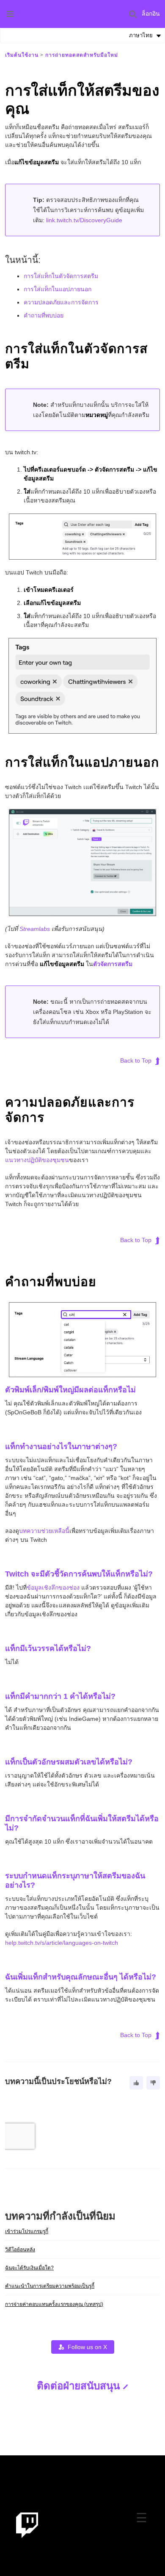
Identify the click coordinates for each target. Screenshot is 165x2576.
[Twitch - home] (27, 2525)
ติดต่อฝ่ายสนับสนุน (78, 2386)
